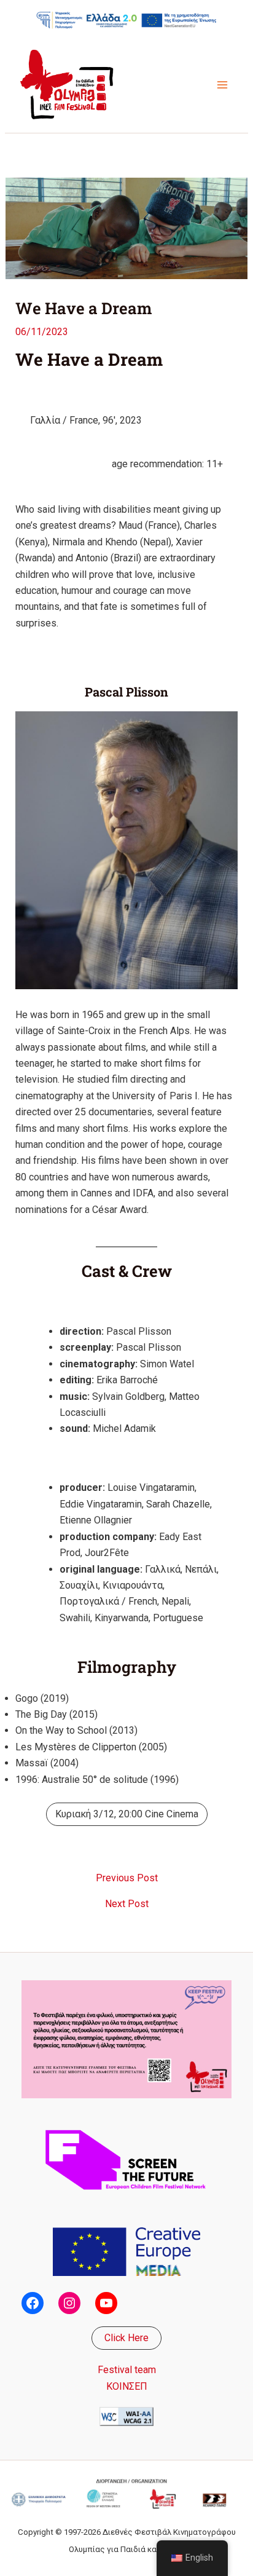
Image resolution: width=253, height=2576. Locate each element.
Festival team (127, 2370)
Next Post (127, 1904)
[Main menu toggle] (222, 85)
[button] (126, 2338)
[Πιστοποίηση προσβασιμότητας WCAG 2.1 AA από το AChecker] (126, 2416)
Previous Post (127, 1878)
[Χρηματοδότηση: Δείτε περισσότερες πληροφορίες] (126, 20)
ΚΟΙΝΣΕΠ (127, 2386)
